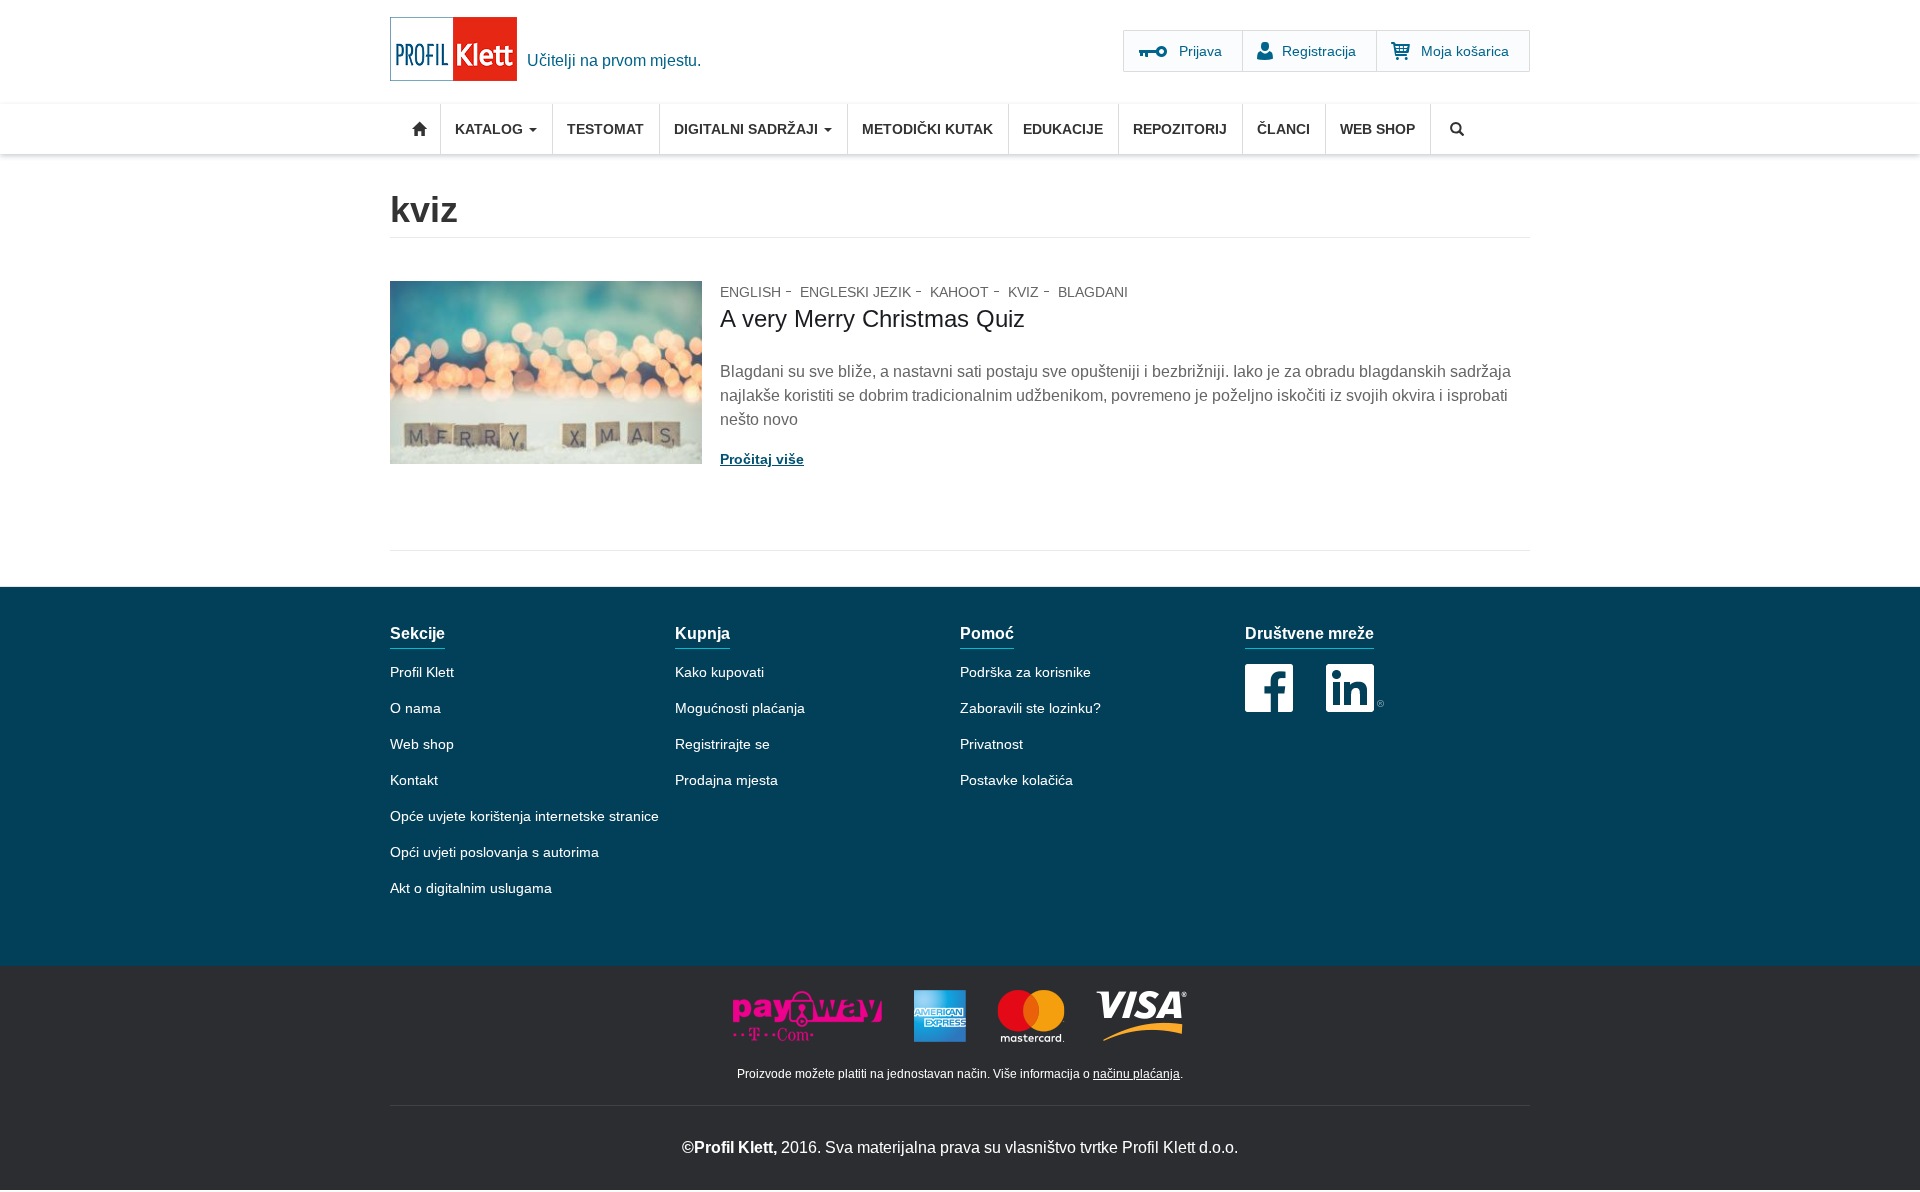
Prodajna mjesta (726, 780)
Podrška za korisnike (1025, 672)
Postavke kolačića (1016, 780)
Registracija (1319, 51)
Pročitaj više (762, 459)
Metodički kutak (927, 129)
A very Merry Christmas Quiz (872, 318)
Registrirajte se (722, 744)
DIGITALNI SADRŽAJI (748, 129)
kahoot (959, 292)
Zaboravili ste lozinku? (1030, 708)
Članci (1283, 129)
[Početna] (458, 52)
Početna (415, 129)
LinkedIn (1355, 688)
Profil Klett (422, 672)
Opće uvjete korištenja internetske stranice (524, 816)
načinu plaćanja (1136, 1074)
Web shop (1377, 129)
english (750, 292)
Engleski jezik (855, 292)
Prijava (1200, 51)
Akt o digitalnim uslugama (471, 888)
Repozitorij (1180, 129)
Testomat (605, 129)
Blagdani (1093, 292)
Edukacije (1063, 129)
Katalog (491, 129)
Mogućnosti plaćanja (740, 708)
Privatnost (991, 744)
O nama (415, 708)
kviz (1023, 292)
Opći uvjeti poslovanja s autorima (494, 852)
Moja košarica (1465, 51)
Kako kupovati (719, 672)
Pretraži (1455, 129)
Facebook (1269, 688)
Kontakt (414, 780)
